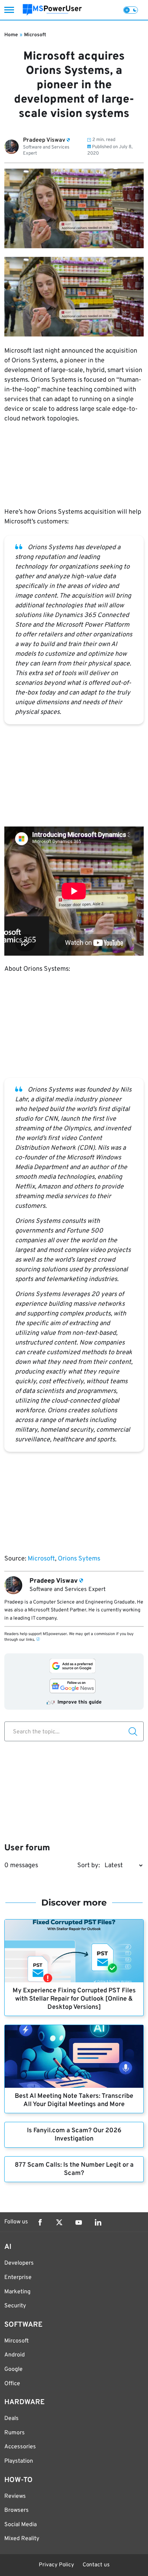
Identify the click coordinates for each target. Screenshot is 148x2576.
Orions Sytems (79, 1559)
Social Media (20, 2525)
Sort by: (89, 1866)
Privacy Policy (56, 2565)
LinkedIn (98, 2222)
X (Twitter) (59, 2222)
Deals (11, 2419)
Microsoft (35, 35)
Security (15, 2306)
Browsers (17, 2510)
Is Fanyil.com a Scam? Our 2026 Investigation (74, 2135)
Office (12, 2384)
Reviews (15, 2496)
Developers (19, 2263)
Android (15, 2355)
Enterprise (18, 2278)
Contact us (96, 2565)
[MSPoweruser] (52, 10)
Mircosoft (17, 2341)
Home (11, 35)
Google (13, 2369)
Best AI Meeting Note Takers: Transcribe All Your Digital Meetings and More (74, 2100)
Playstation (19, 2461)
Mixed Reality (22, 2539)
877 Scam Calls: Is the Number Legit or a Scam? (74, 2169)
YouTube (79, 2222)
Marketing (17, 2292)
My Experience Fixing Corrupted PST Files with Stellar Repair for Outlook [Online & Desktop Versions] (74, 1999)
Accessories (20, 2447)
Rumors (15, 2433)
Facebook (40, 2222)
